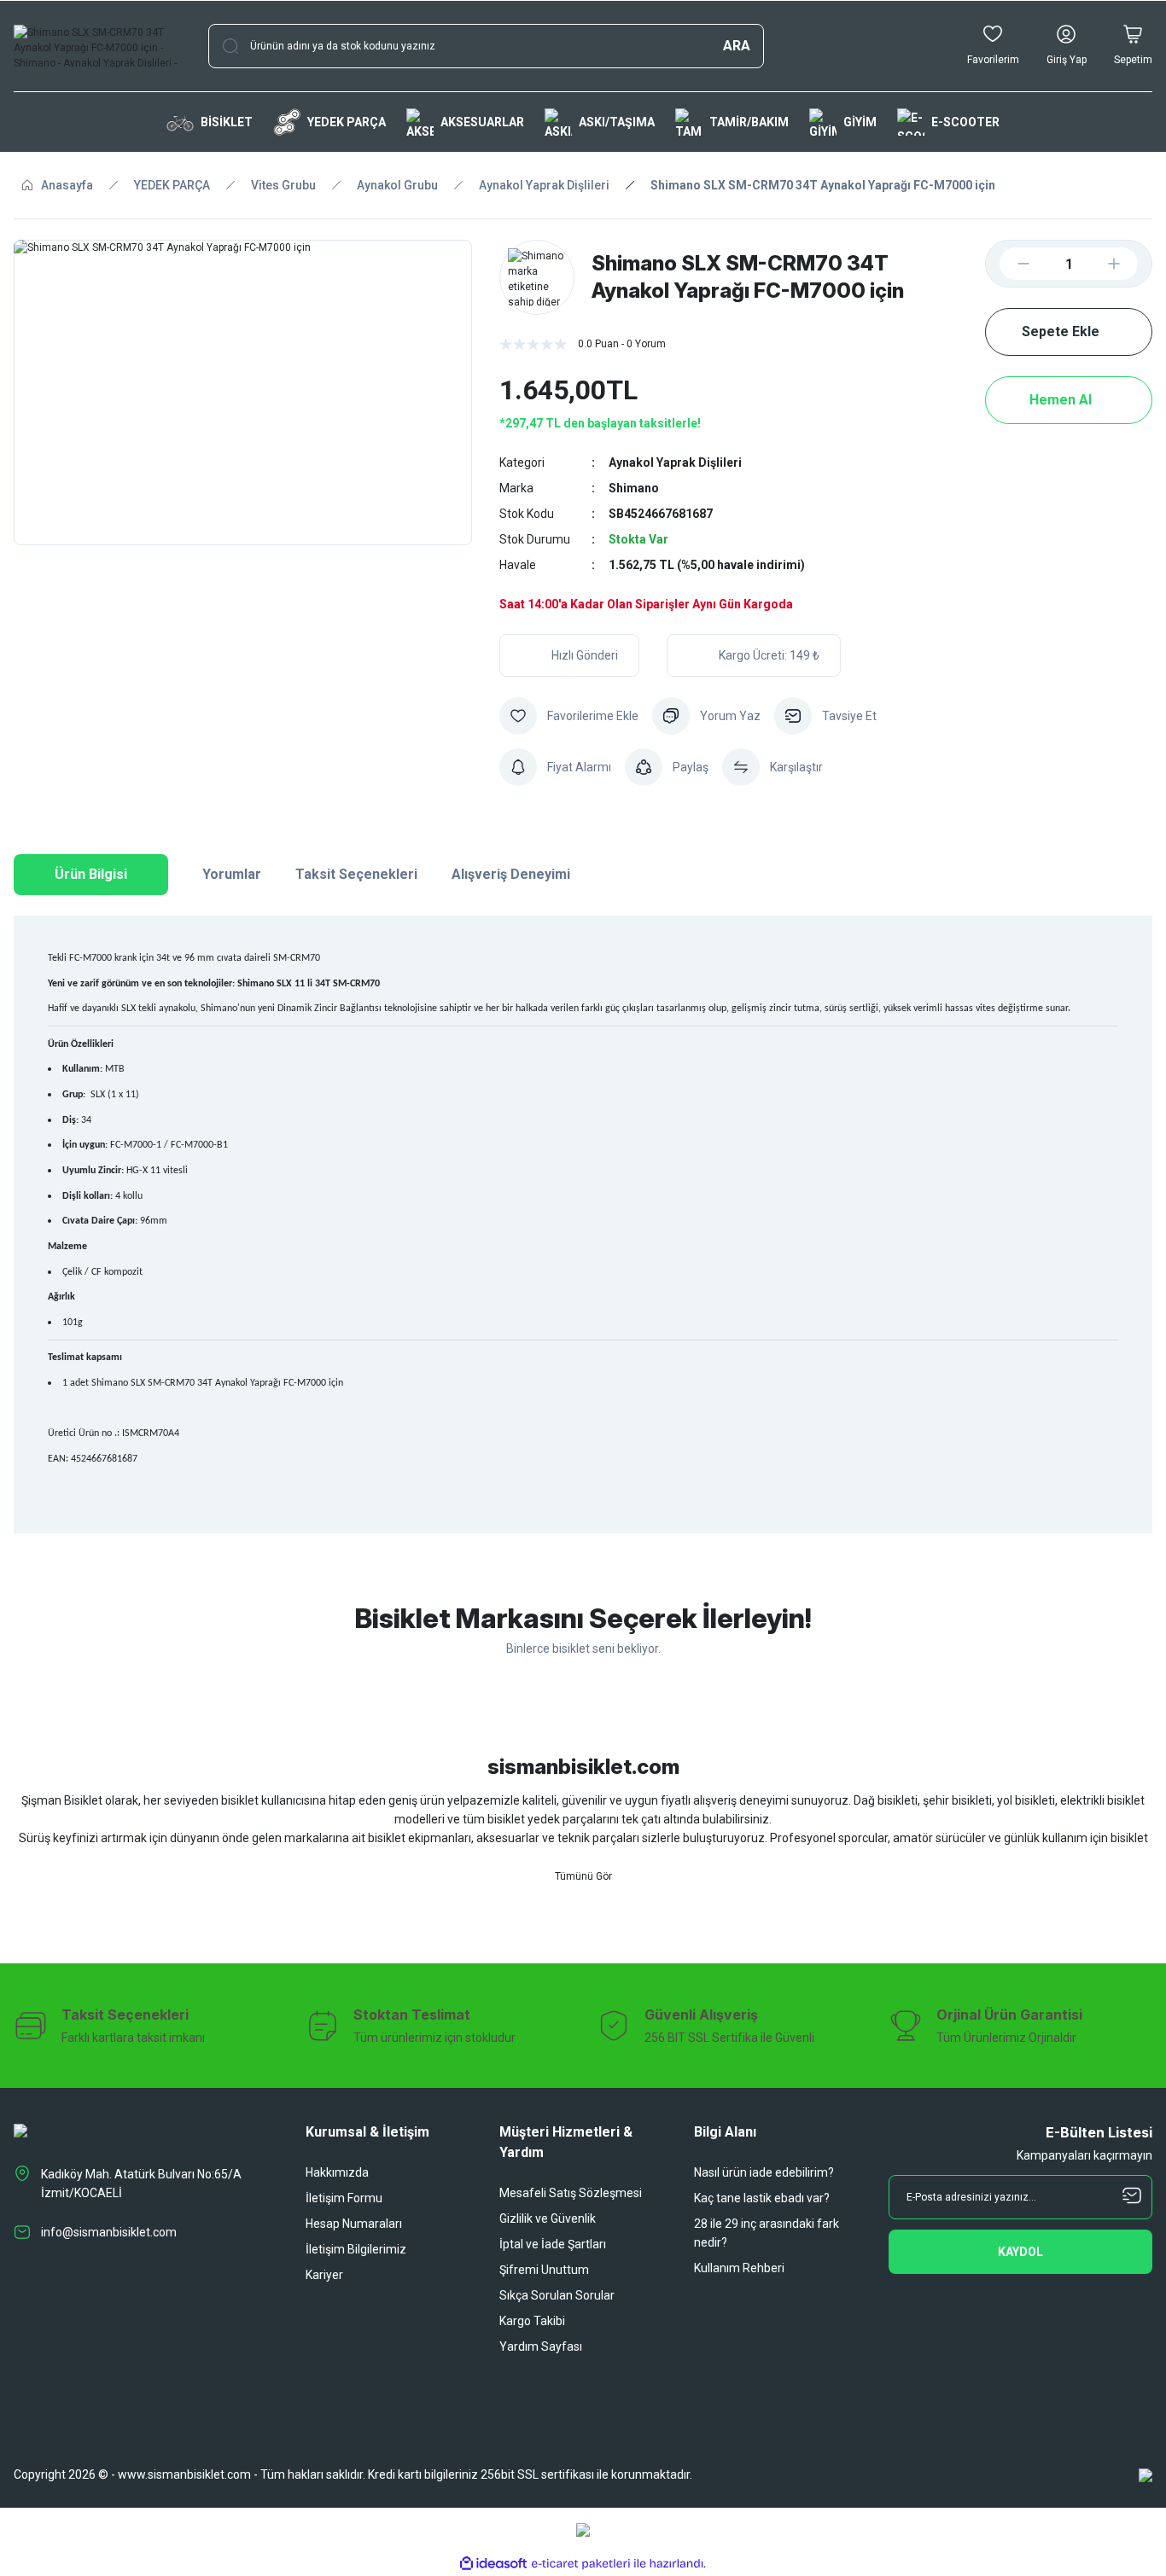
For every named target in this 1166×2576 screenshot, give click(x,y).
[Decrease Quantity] (1010, 264)
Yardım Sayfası (541, 2346)
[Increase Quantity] (1128, 264)
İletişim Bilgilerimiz (356, 2249)
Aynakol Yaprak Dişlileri (675, 462)
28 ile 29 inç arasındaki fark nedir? (767, 2233)
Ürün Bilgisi (91, 874)
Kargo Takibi (532, 2321)
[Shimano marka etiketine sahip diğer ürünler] (537, 277)
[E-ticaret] (581, 2563)
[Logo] (97, 46)
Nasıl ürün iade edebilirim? (764, 2172)
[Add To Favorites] (569, 716)
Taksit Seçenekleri (356, 874)
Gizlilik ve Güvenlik (548, 2218)
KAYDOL (1020, 2252)
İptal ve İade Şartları (553, 2244)
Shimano (634, 488)
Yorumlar (232, 874)
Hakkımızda (337, 2172)
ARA (737, 46)
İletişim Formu (344, 2198)
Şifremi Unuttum (544, 2270)
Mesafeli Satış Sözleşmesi (571, 2193)
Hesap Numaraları (354, 2224)
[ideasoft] (493, 2564)
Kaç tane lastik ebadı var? (762, 2198)
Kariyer (324, 2275)
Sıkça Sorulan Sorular (557, 2295)
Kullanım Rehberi (739, 2268)
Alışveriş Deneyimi (511, 874)
